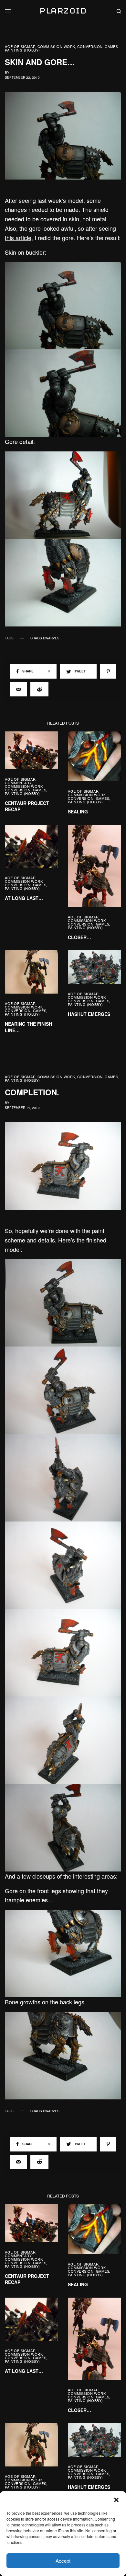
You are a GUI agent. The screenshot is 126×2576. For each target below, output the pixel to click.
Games (111, 47)
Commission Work (56, 47)
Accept (63, 2561)
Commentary (18, 783)
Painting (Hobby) (22, 50)
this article (18, 238)
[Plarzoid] (63, 11)
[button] (116, 2500)
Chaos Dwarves (45, 638)
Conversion (90, 47)
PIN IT (67, 306)
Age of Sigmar (20, 47)
